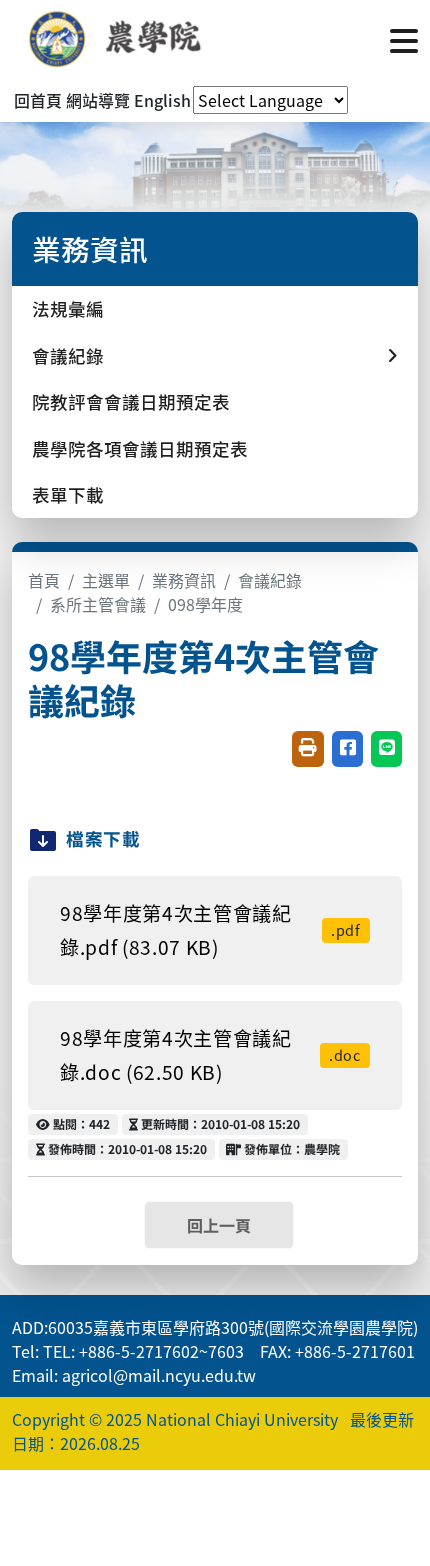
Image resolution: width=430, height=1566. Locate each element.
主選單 (106, 580)
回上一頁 (219, 1225)
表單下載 (68, 494)
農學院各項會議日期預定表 (140, 448)
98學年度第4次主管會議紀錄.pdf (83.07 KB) (210, 930)
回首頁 (38, 100)
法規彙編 (68, 308)
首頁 (44, 580)
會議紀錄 (270, 580)
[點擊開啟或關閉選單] (404, 39)
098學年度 (205, 604)
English (162, 100)
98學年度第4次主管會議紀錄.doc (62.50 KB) (210, 1055)
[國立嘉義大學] (120, 39)
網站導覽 (98, 100)
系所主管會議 (98, 604)
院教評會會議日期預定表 (131, 401)
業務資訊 (184, 580)
